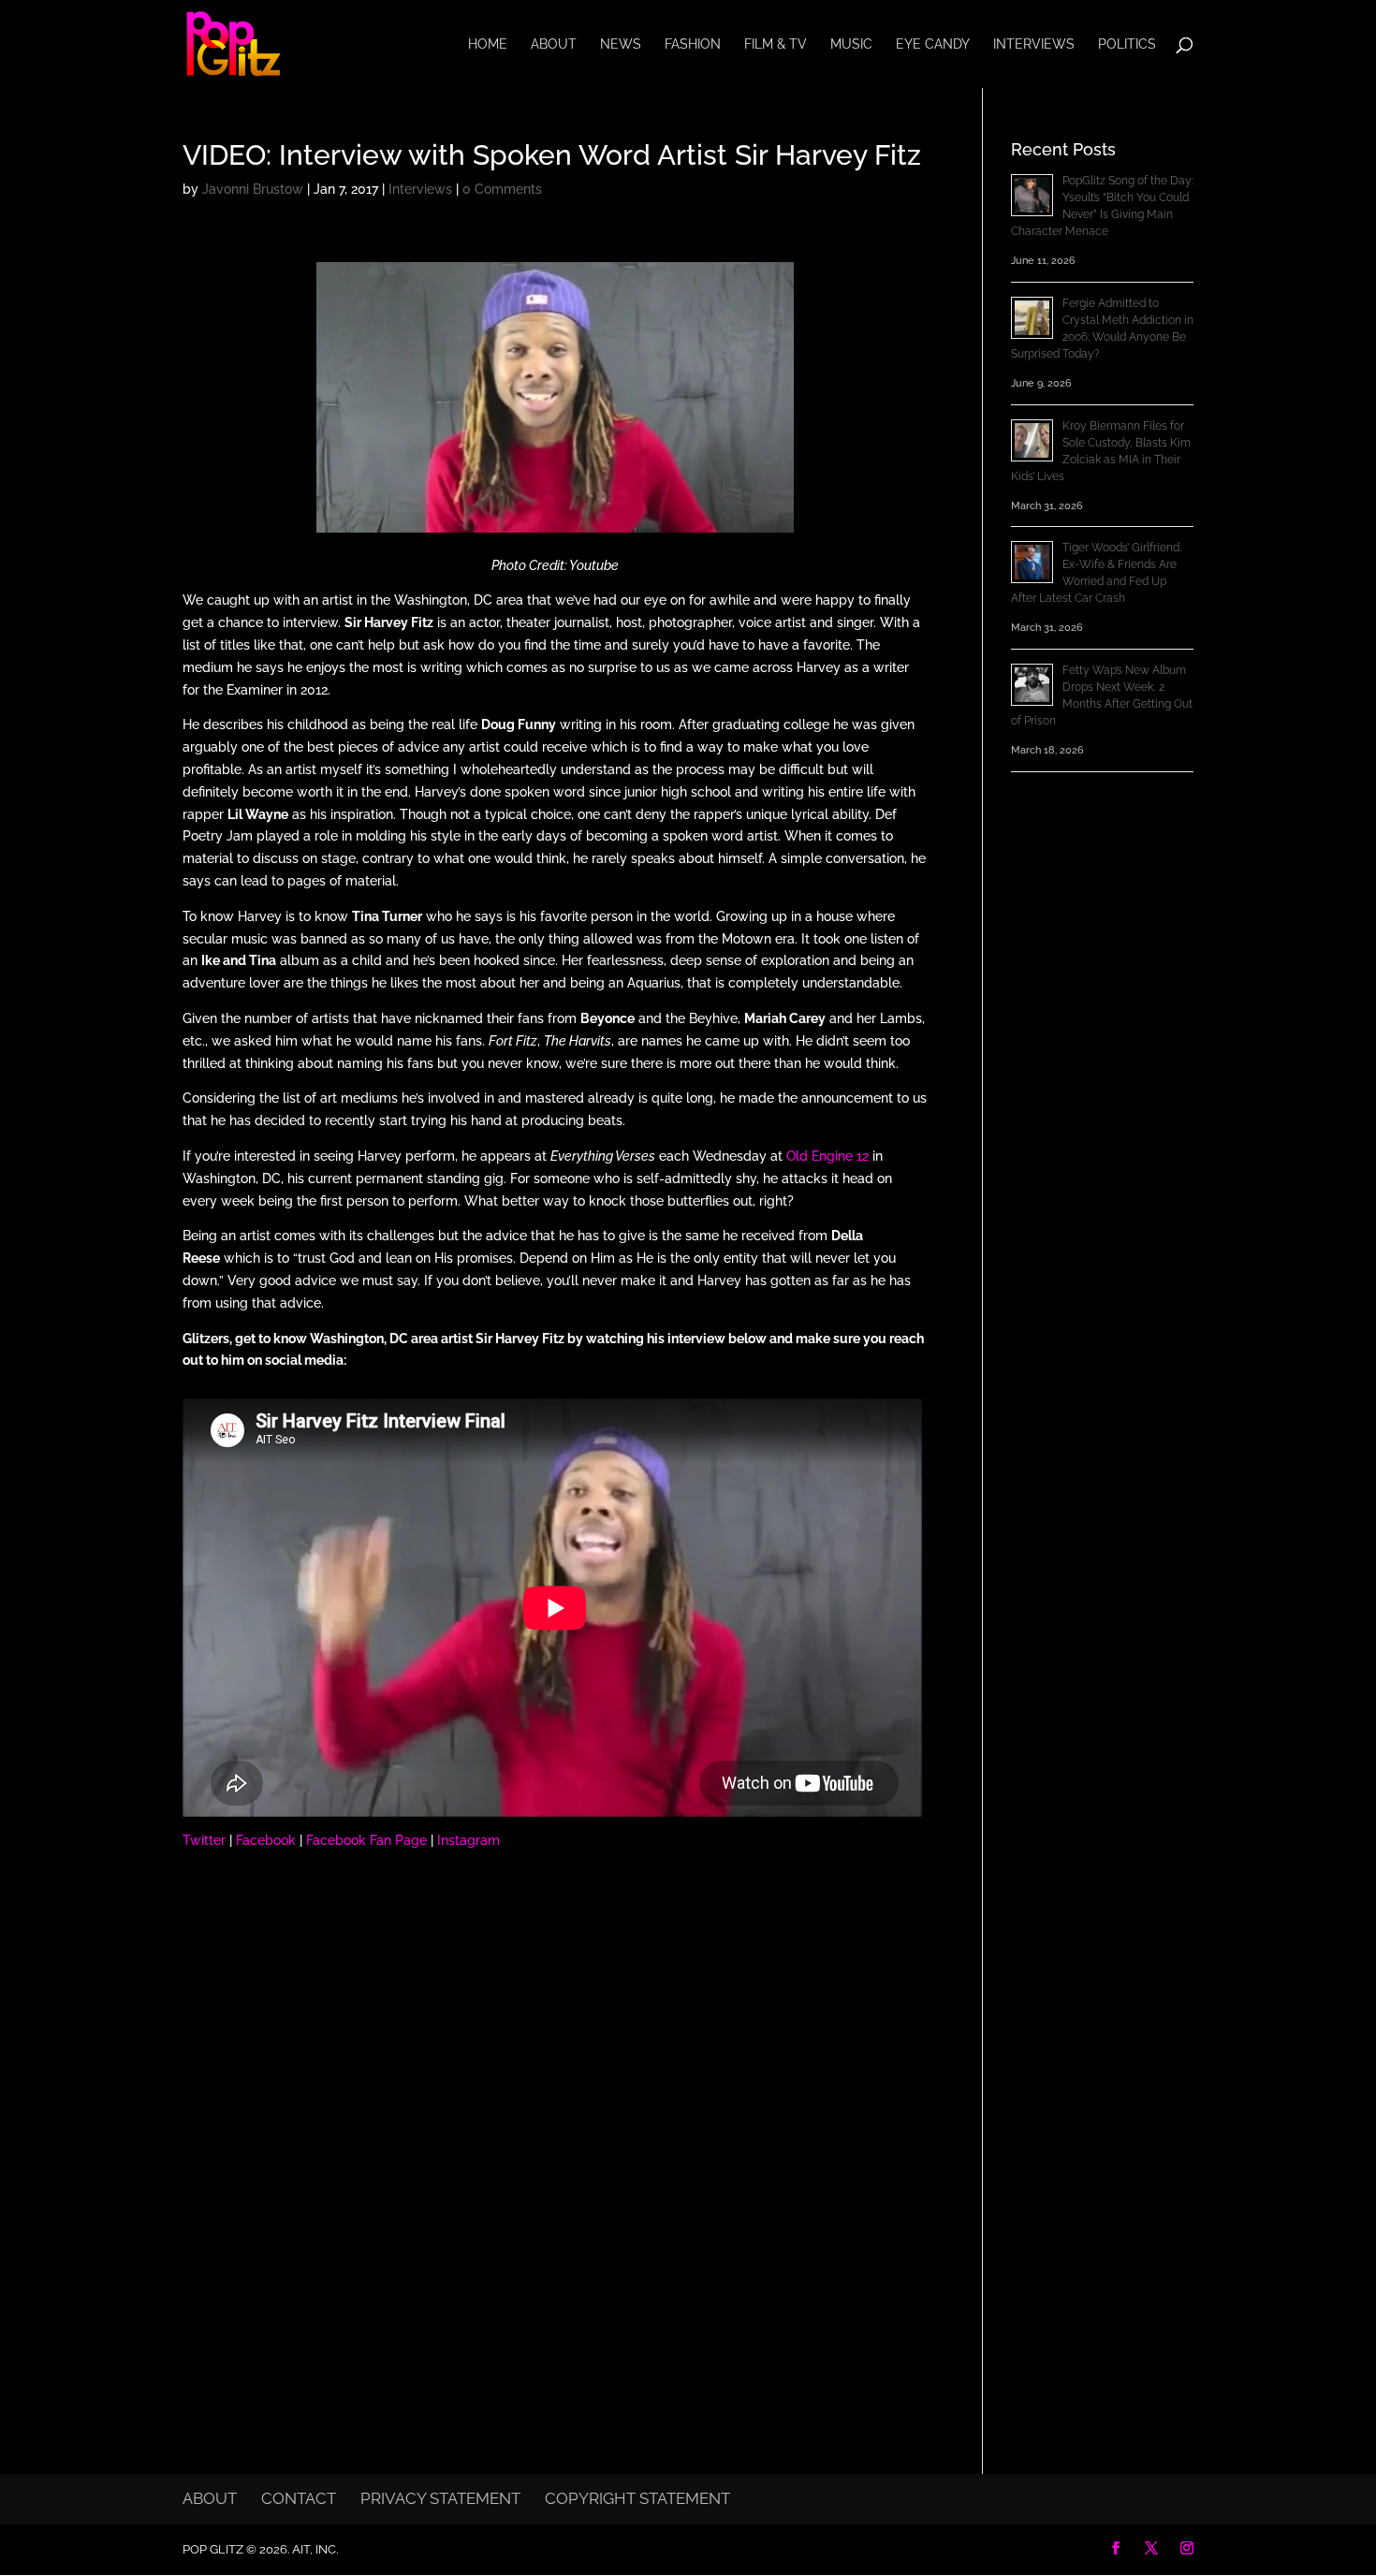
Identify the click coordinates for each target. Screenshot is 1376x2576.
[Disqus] (555, 2109)
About (554, 44)
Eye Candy (933, 44)
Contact (299, 2498)
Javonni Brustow (253, 189)
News (621, 44)
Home (488, 44)
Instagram (468, 1840)
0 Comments (502, 189)
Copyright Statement (637, 2498)
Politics (1127, 44)
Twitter (204, 1840)
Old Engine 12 (827, 1156)
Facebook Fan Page (366, 1840)
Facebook (266, 1840)
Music (851, 44)
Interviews (1034, 44)
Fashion (693, 44)
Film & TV (776, 44)
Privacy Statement (440, 2498)
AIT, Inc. (314, 2549)
